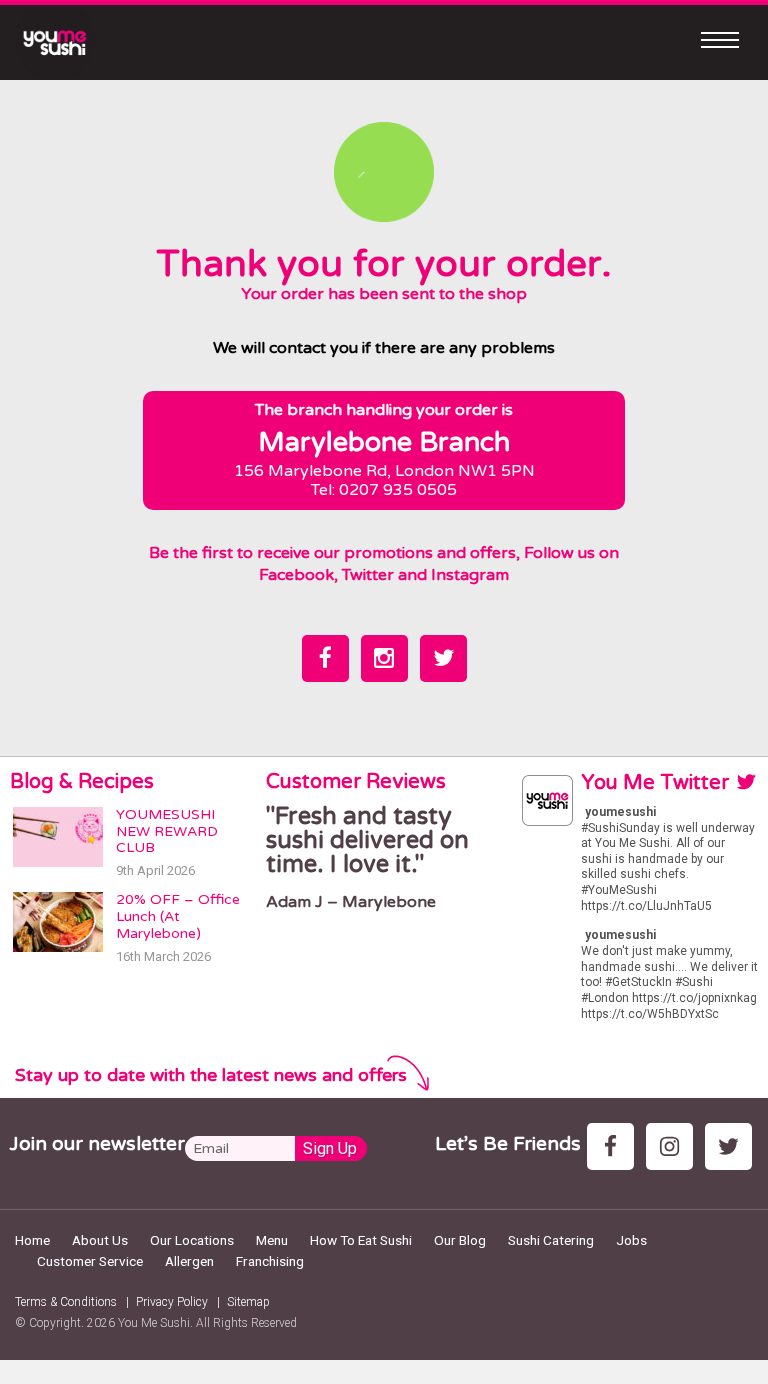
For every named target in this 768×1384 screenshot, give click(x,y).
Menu (272, 1240)
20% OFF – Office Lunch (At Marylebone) (178, 916)
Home (32, 1240)
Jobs (631, 1240)
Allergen (189, 1261)
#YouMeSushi (619, 890)
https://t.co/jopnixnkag (694, 998)
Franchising (270, 1261)
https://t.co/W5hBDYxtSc (650, 1014)
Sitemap (248, 1302)
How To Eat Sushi (361, 1240)
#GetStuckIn (638, 982)
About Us (100, 1240)
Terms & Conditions (66, 1302)
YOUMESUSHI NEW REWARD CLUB (167, 831)
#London (605, 998)
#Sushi (694, 982)
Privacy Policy (172, 1302)
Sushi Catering (551, 1240)
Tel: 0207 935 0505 (384, 490)
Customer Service (90, 1261)
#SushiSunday (620, 828)
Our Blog (460, 1240)
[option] (384, 858)
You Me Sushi (154, 1323)
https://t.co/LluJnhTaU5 (646, 906)
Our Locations (192, 1240)
